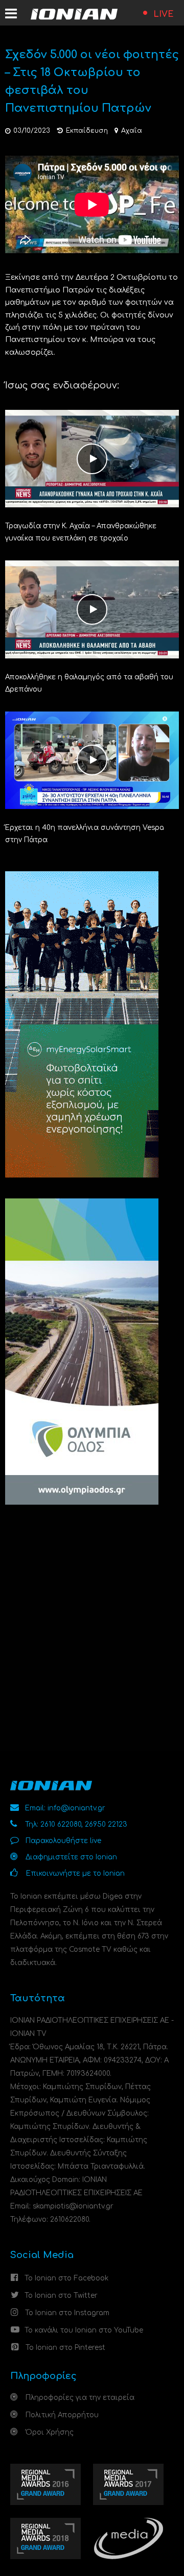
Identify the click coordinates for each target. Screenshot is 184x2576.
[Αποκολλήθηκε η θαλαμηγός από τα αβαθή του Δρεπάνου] (92, 609)
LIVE (164, 14)
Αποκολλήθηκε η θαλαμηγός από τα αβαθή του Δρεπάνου (89, 683)
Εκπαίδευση (87, 131)
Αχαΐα (132, 131)
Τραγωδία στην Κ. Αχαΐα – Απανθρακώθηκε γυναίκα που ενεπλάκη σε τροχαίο (81, 532)
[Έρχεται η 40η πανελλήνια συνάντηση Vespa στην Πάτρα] (92, 760)
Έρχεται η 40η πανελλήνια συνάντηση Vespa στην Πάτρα (85, 834)
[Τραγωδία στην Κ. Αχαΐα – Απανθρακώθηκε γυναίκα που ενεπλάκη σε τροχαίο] (92, 458)
